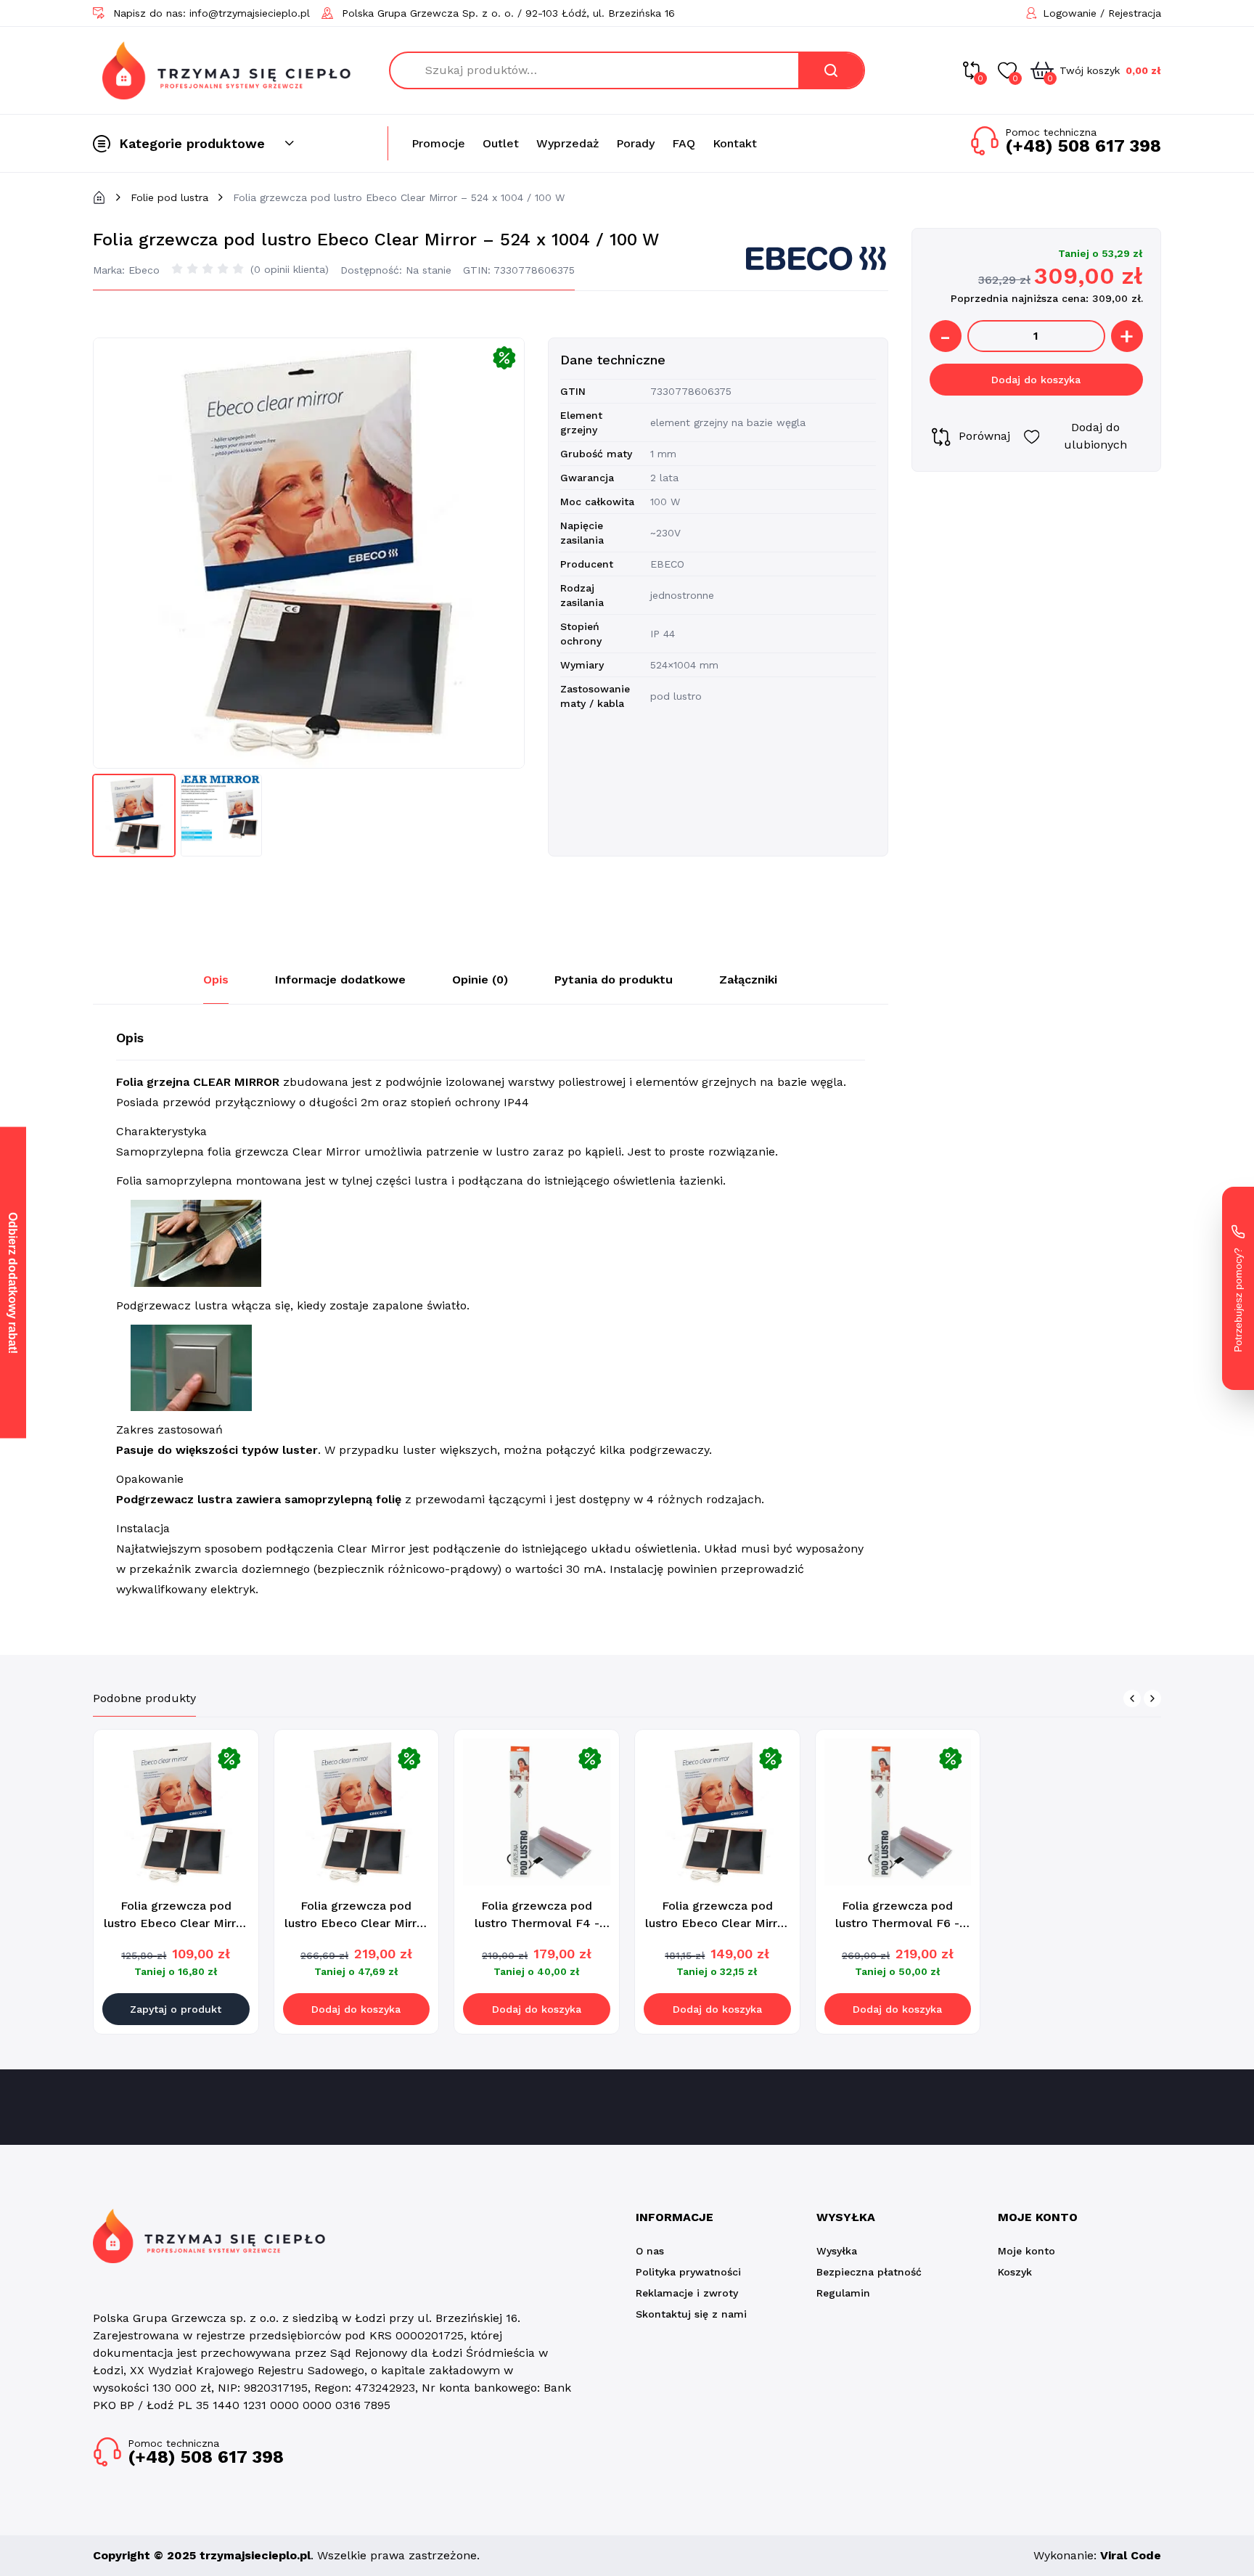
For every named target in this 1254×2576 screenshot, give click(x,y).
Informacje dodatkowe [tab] (340, 980)
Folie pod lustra (169, 197)
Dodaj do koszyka (1036, 380)
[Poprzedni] (1132, 1698)
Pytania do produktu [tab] (614, 980)
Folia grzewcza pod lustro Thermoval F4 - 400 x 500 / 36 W (537, 1923)
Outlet (501, 143)
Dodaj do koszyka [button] (356, 2009)
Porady (635, 143)
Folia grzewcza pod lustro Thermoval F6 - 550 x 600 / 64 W (897, 1923)
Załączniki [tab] (748, 980)
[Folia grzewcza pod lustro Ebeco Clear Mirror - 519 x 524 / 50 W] (357, 1812)
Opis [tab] (216, 980)
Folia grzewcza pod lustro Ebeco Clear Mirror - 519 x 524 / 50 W (356, 1923)
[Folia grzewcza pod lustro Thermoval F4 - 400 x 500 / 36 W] (537, 1812)
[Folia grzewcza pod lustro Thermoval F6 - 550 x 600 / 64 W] (898, 1812)
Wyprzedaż (567, 143)
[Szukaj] (831, 70)
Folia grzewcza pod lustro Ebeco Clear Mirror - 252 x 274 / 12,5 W (176, 1923)
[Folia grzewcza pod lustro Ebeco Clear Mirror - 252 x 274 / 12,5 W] (176, 1812)
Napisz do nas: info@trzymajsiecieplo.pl (212, 13)
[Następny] (1152, 1698)
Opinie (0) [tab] (480, 980)
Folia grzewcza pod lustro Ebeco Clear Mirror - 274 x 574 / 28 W (717, 1923)
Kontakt (735, 143)
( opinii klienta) (290, 269)
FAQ (684, 143)
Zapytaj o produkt (176, 2009)
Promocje (438, 143)
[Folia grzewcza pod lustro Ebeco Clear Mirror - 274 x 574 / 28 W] (717, 1812)
